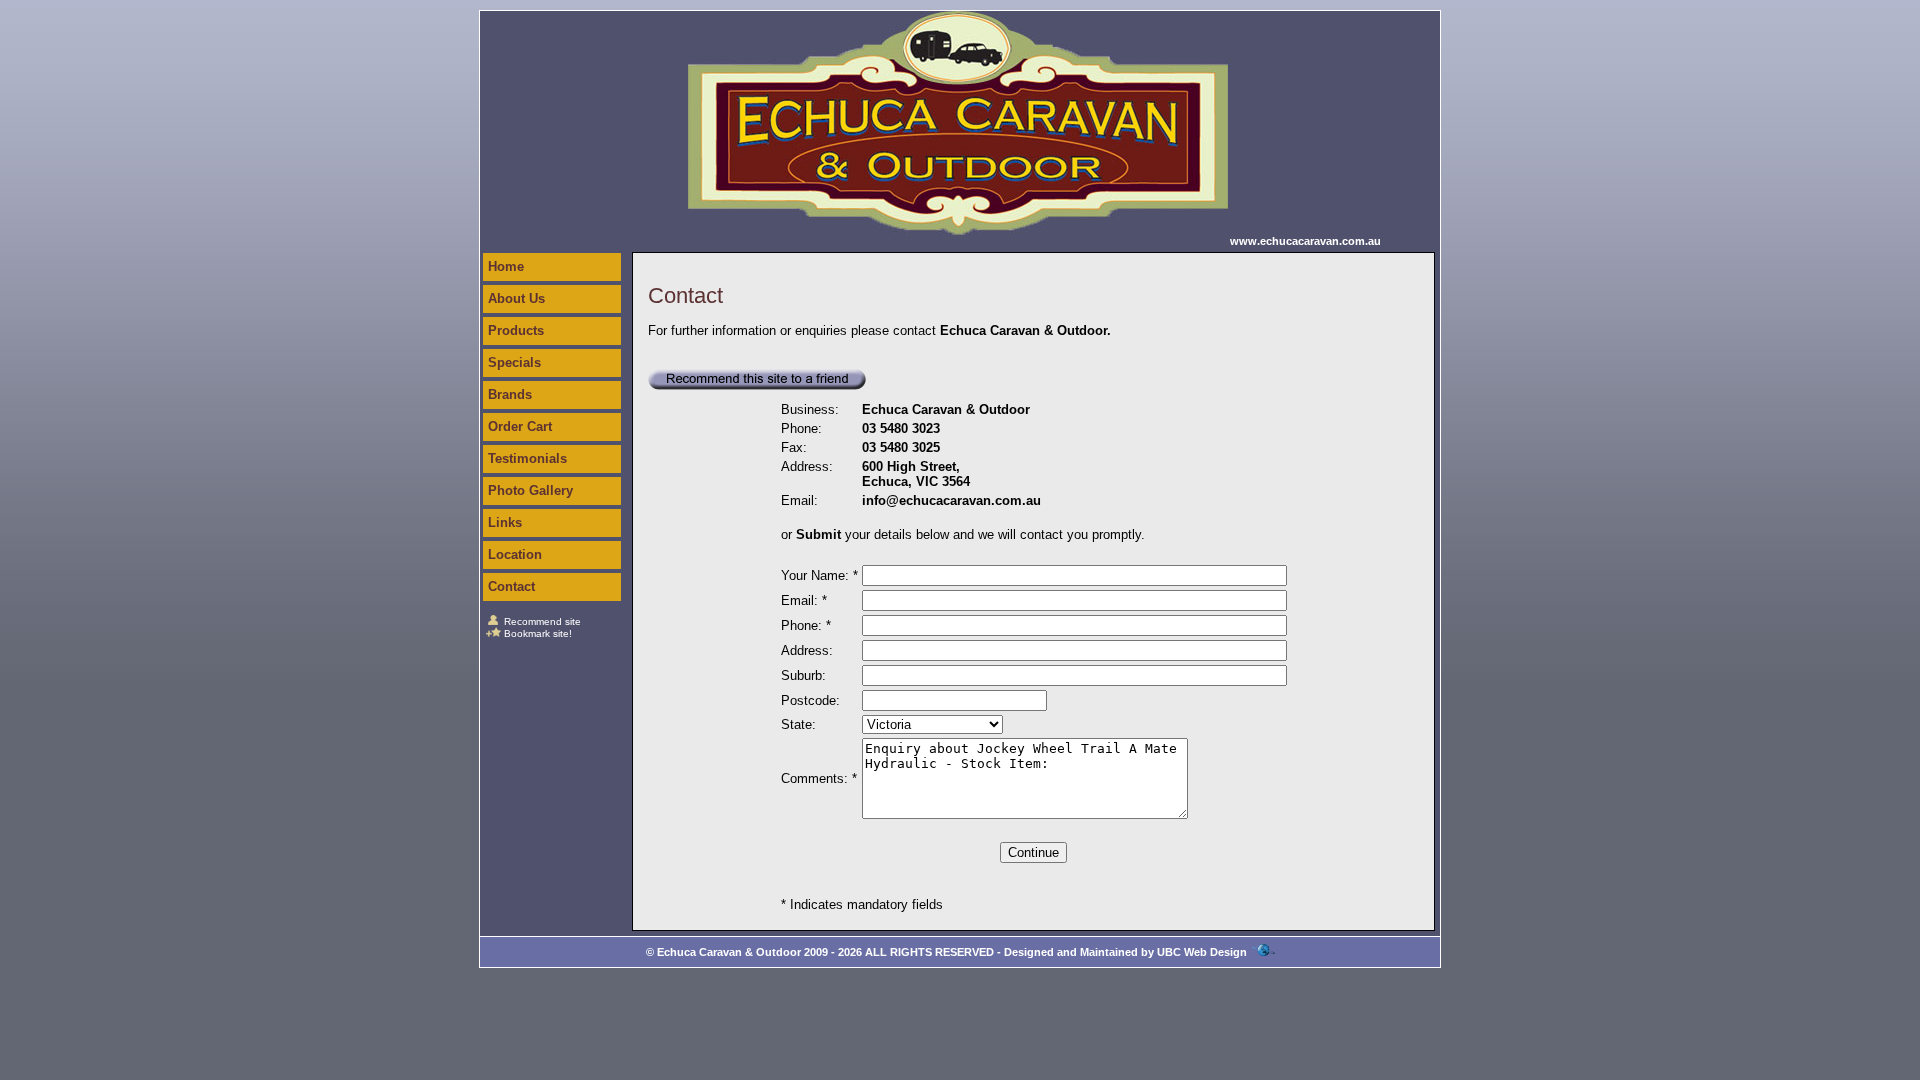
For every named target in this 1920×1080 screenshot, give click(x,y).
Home (506, 266)
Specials (514, 362)
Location (515, 554)
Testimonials (527, 458)
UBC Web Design (1202, 952)
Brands (510, 394)
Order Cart (520, 426)
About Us (516, 298)
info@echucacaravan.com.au (951, 500)
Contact (511, 586)
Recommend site (542, 621)
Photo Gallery (530, 490)
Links (505, 522)
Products (516, 330)
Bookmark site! (538, 633)
